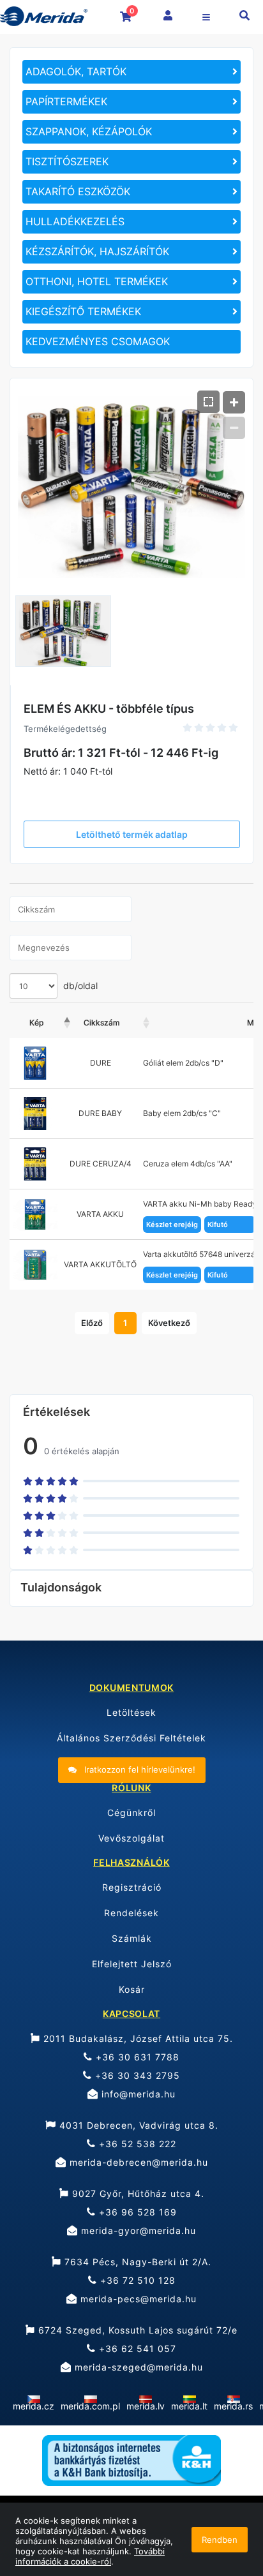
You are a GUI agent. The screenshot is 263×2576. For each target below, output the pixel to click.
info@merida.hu (137, 2094)
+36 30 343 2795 (136, 2075)
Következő (169, 1323)
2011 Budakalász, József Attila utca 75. (137, 2038)
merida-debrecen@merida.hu (137, 2162)
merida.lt (189, 2406)
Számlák (132, 1938)
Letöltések (131, 1712)
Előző (92, 1323)
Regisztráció (132, 1887)
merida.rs (233, 2406)
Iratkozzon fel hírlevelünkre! (139, 1769)
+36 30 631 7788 (136, 2057)
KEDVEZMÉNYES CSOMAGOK (98, 341)
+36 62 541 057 (136, 2349)
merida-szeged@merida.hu (137, 2367)
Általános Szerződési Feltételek (131, 1738)
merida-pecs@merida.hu (137, 2299)
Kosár (132, 1989)
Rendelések (131, 1913)
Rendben (220, 2540)
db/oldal (79, 986)
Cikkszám (101, 1023)
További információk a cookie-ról (90, 2556)
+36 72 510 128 (136, 2280)
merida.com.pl (90, 2406)
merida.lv (146, 2406)
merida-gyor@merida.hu (137, 2230)
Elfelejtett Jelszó (132, 1964)
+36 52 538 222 (136, 2144)
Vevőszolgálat (131, 1838)
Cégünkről (131, 1813)
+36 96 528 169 (136, 2212)
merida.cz (34, 2406)
